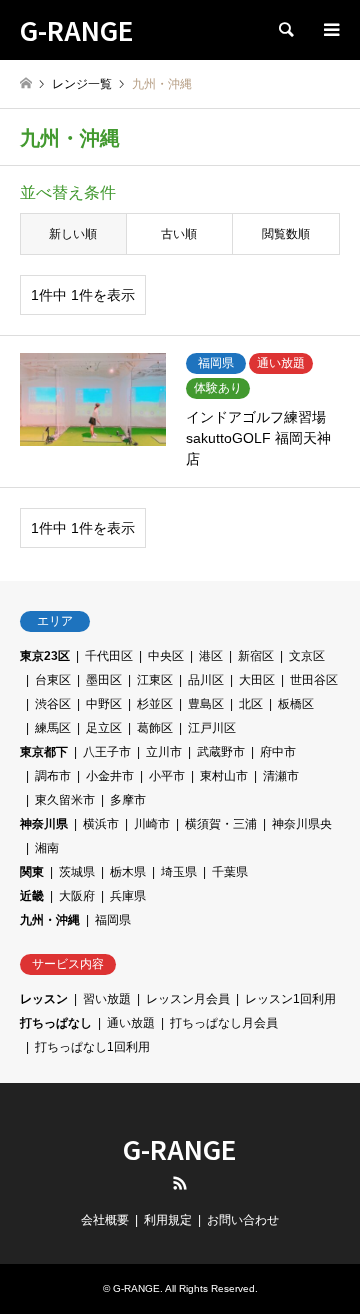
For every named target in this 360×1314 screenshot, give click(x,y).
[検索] (285, 30)
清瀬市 (281, 776)
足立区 (104, 728)
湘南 (47, 848)
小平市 (167, 776)
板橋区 (296, 704)
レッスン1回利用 (290, 999)
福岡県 (113, 920)
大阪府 (77, 896)
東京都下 (44, 752)
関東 (32, 872)
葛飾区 (155, 728)
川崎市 (152, 824)
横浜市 (101, 824)
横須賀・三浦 (221, 824)
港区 (211, 656)
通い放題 (131, 1023)
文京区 (307, 656)
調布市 (53, 776)
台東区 (53, 680)
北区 (251, 704)
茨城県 (77, 872)
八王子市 (107, 752)
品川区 (206, 680)
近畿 (32, 896)
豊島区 (206, 704)
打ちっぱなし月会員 (224, 1023)
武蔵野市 (221, 752)
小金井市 (110, 776)
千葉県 (230, 872)
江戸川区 (212, 728)
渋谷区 (53, 704)
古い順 (179, 234)
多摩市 (128, 800)
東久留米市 (65, 800)
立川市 (164, 752)
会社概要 (105, 1220)
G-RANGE (180, 1148)
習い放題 (107, 999)
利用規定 (168, 1220)
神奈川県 (44, 824)
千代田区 (109, 656)
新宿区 (256, 656)
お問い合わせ (243, 1220)
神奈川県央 (302, 824)
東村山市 (224, 776)
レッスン (44, 999)
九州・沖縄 (50, 920)
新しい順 (73, 234)
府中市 (278, 752)
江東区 (155, 680)
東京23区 (45, 656)
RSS (180, 1183)
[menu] (330, 30)
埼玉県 (179, 872)
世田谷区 (314, 680)
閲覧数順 (286, 234)
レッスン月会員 (188, 999)
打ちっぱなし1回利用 (92, 1047)
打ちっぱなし (56, 1023)
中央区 (166, 656)
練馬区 (53, 728)
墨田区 (104, 680)
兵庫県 (128, 896)
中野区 (104, 704)
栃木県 (128, 872)
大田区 (257, 680)
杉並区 (155, 704)
